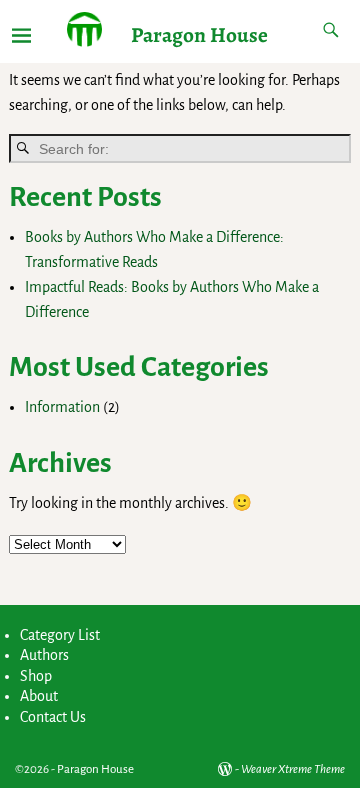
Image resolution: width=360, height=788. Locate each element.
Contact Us (53, 717)
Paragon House (199, 34)
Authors (44, 655)
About (39, 696)
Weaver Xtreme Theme (293, 769)
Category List (60, 635)
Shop (36, 676)
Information (62, 407)
